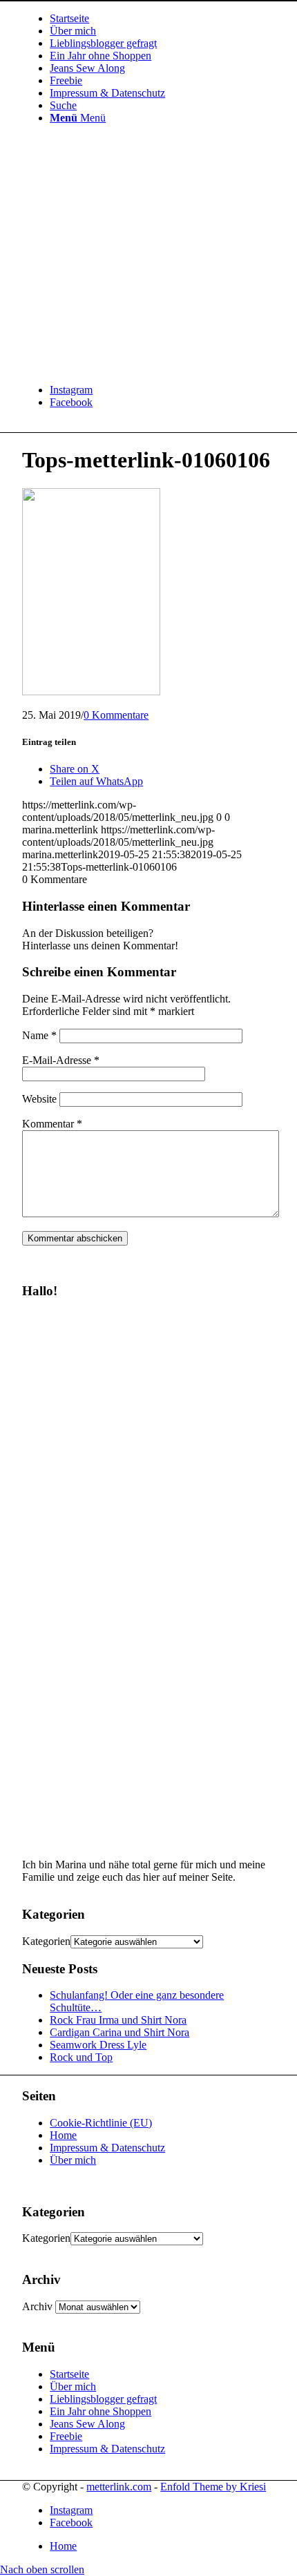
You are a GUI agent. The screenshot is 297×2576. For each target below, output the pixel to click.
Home (63, 2135)
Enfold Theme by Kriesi (213, 2487)
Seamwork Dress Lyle (98, 2045)
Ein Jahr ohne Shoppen (100, 2411)
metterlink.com (119, 2487)
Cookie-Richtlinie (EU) (101, 2123)
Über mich (73, 2160)
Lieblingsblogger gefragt (103, 2399)
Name (39, 1035)
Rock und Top (81, 2057)
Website (39, 1099)
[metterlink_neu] (126, 366)
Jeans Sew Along (87, 2424)
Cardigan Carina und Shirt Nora (119, 2032)
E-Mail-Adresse (61, 1060)
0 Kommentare (116, 715)
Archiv (37, 2306)
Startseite (69, 2374)
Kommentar (52, 1124)
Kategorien (46, 1941)
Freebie (66, 2436)
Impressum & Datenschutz (107, 2148)
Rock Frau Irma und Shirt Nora (118, 2020)
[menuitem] (162, 19)
